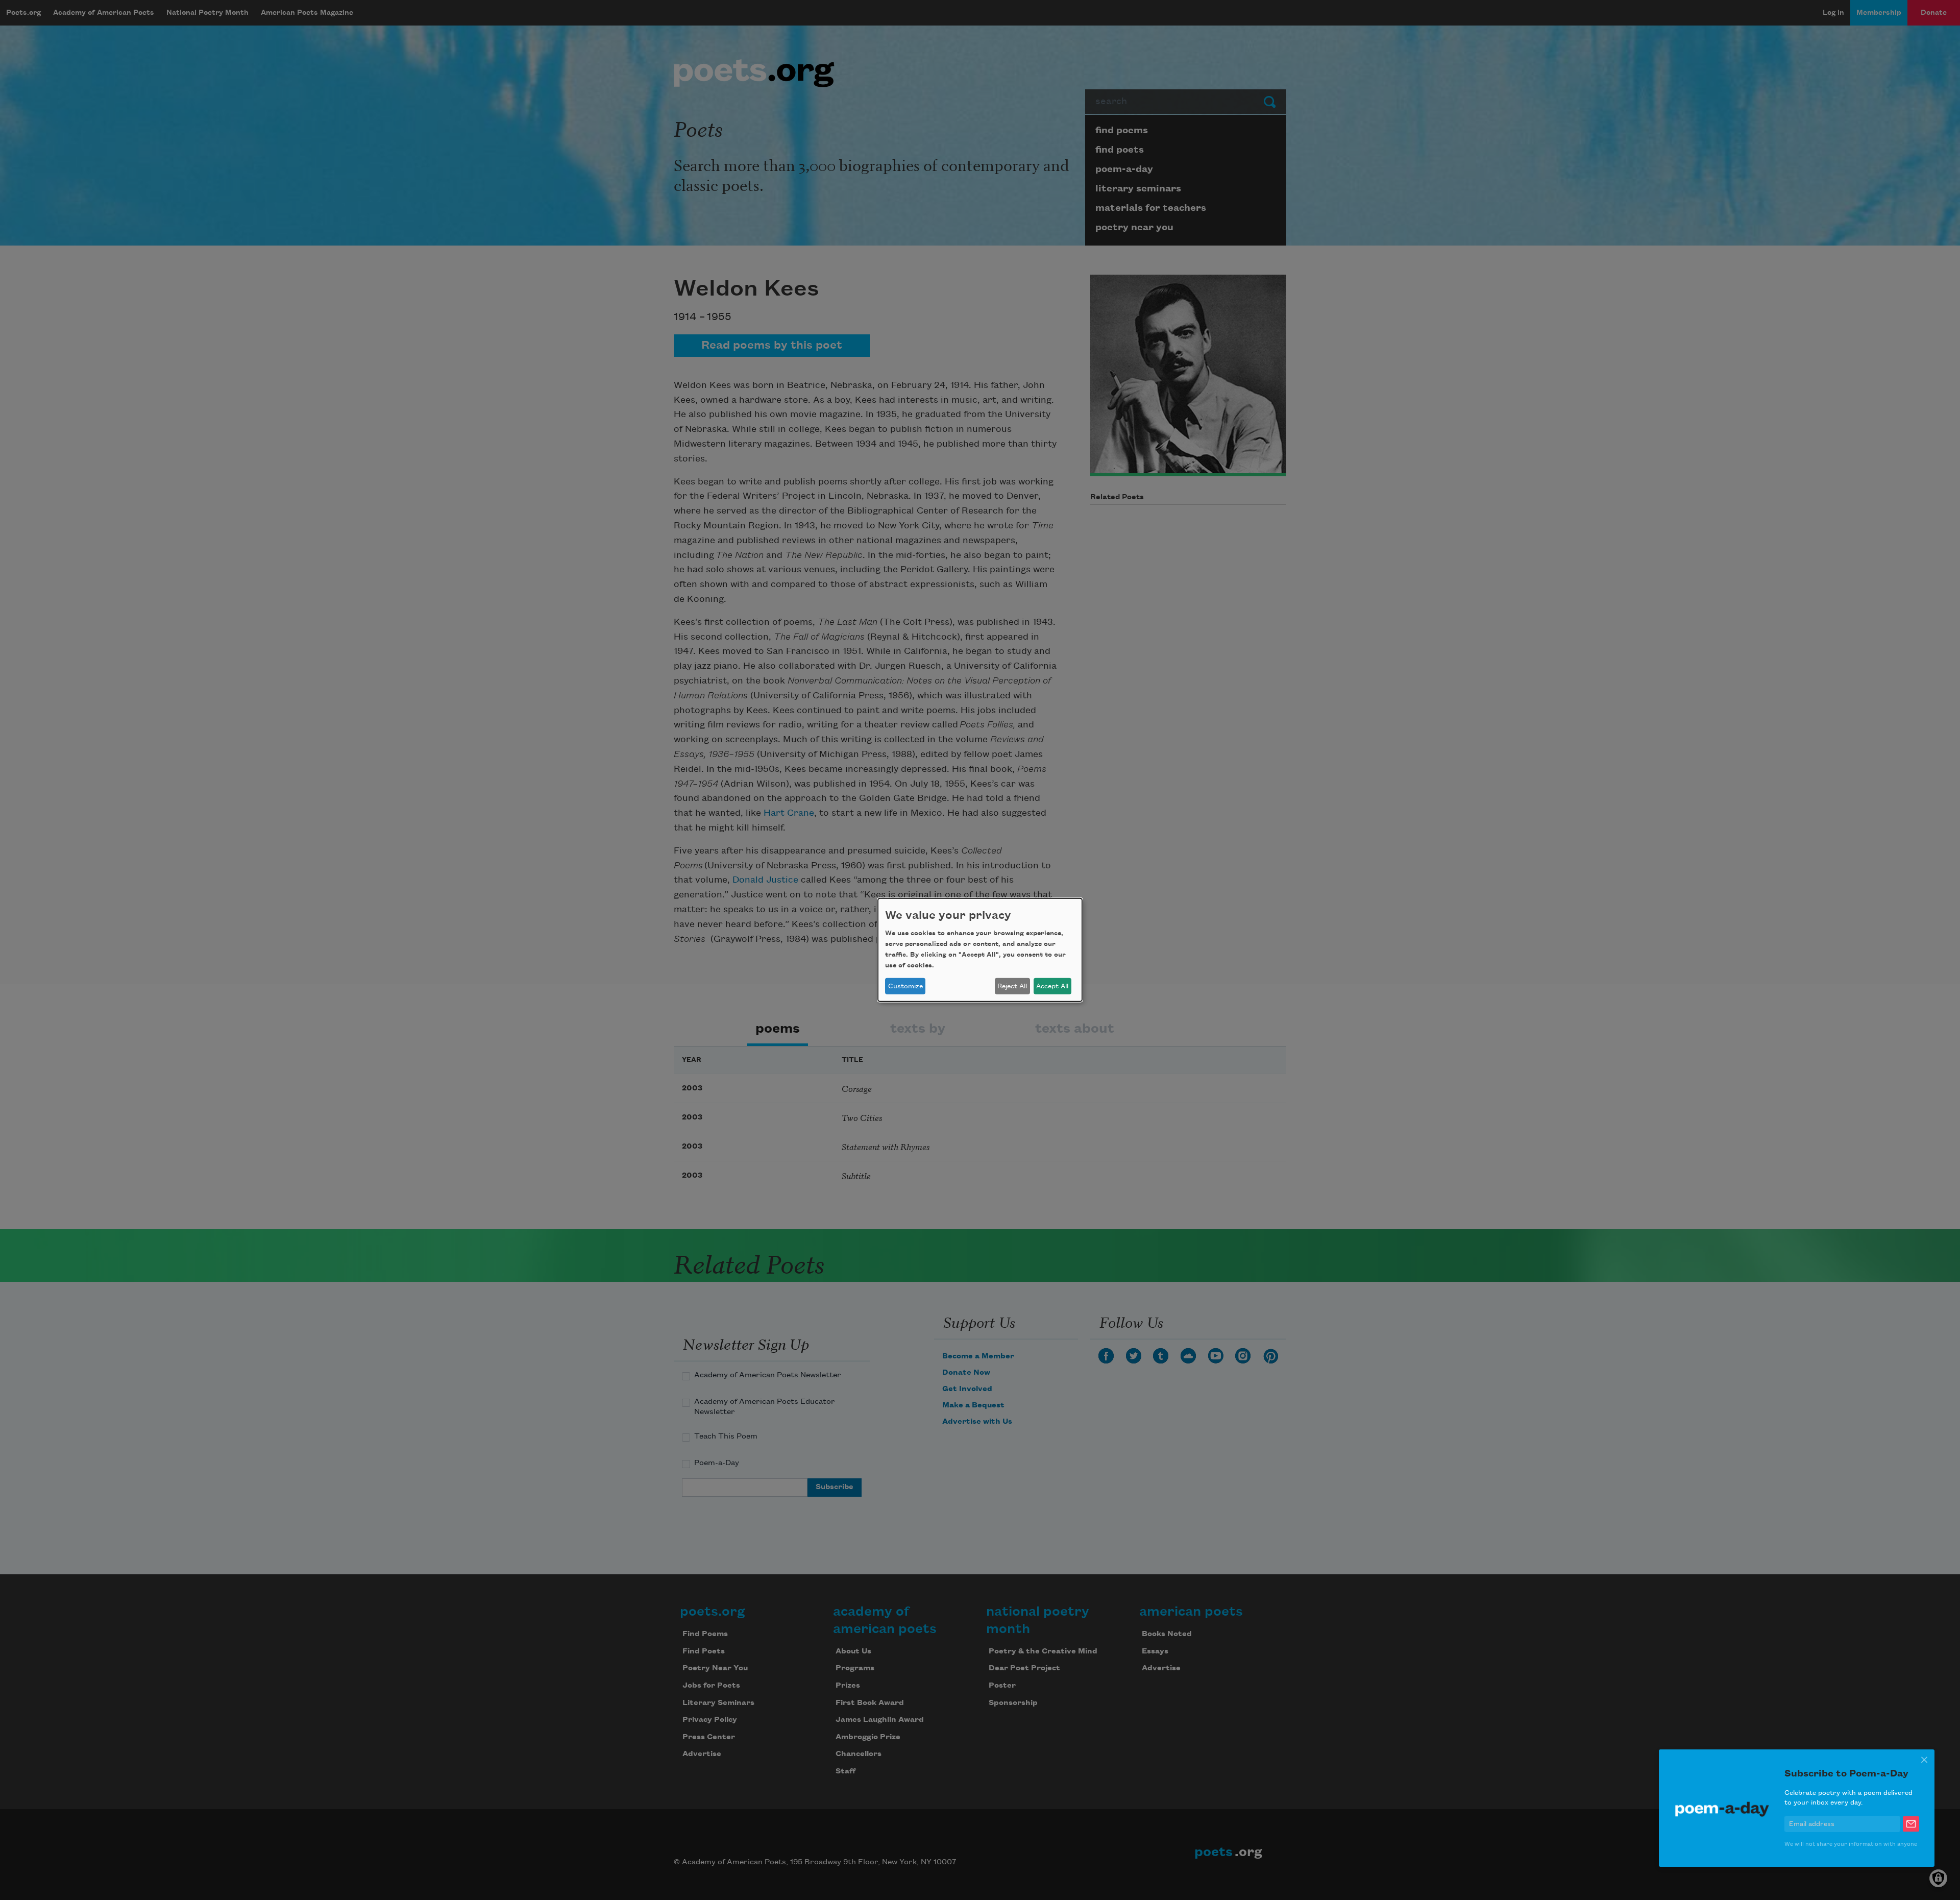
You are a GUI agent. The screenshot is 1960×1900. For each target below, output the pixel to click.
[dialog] (980, 950)
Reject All (1012, 986)
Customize (905, 986)
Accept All (1052, 986)
